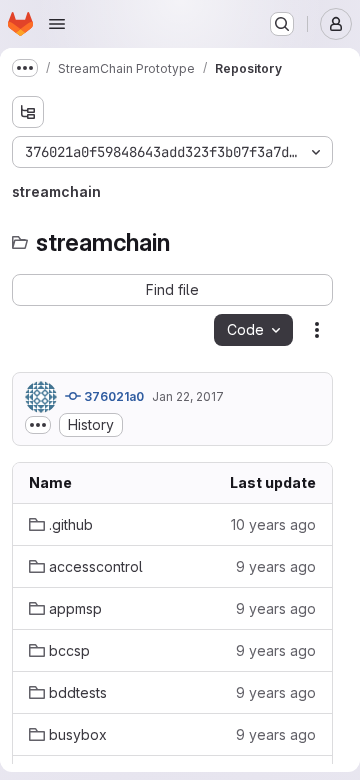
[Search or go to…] (282, 24)
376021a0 (112, 396)
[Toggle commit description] (38, 425)
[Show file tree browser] (28, 112)
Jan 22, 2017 (188, 396)
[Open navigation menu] (57, 24)
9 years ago (276, 566)
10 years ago (273, 524)
